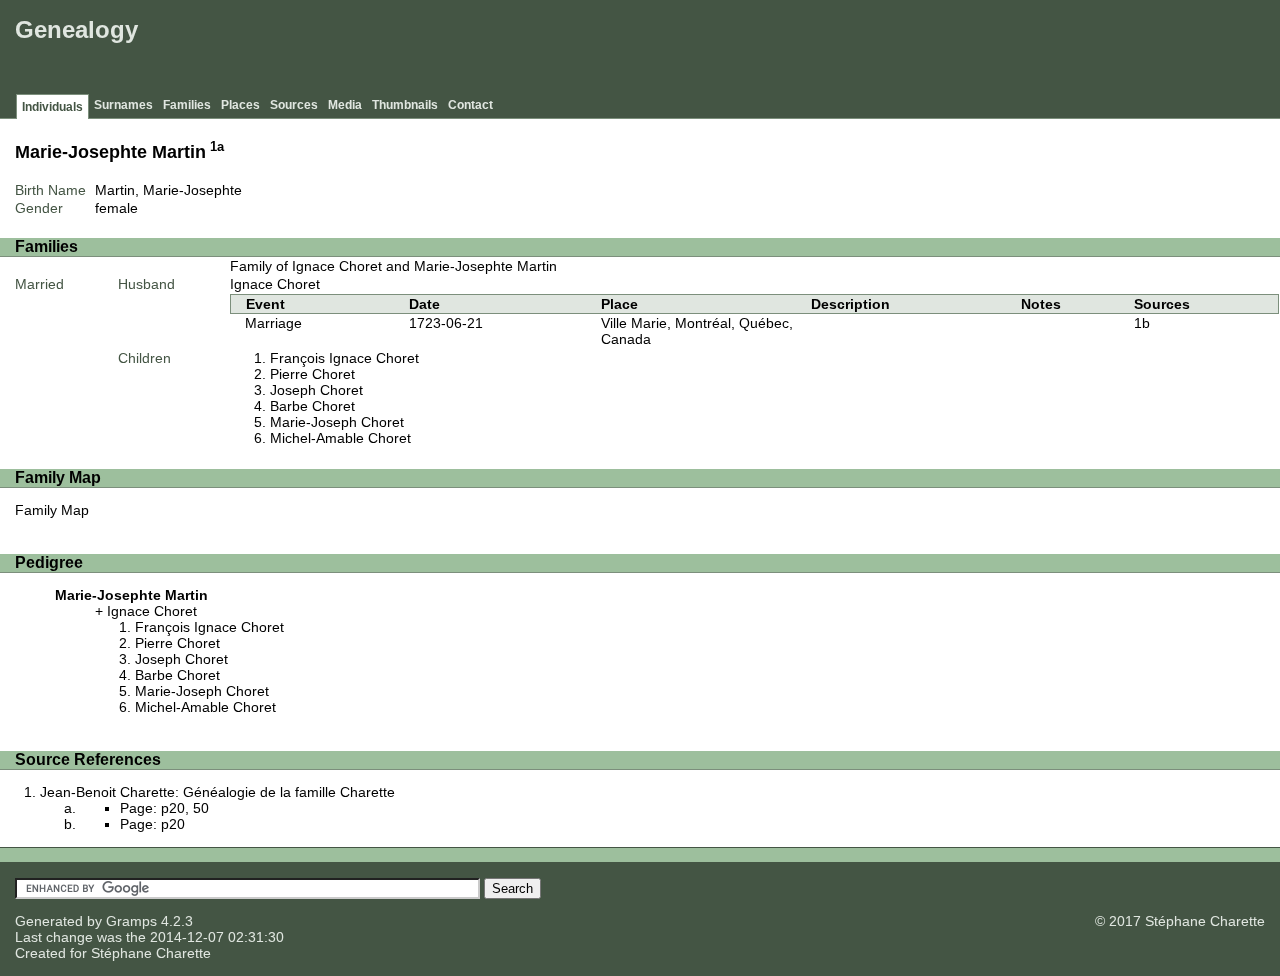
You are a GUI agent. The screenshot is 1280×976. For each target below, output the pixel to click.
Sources (294, 105)
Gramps (131, 921)
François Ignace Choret (344, 358)
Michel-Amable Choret (340, 438)
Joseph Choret (316, 390)
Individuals (52, 107)
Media (345, 105)
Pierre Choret (312, 374)
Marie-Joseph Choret (337, 422)
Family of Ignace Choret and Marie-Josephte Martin (393, 266)
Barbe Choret (312, 406)
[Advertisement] (911, 50)
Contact (470, 105)
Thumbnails (405, 105)
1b (1142, 323)
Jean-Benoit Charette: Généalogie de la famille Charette (217, 792)
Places (240, 105)
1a (217, 147)
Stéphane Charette (151, 953)
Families (187, 105)
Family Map (52, 510)
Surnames (123, 105)
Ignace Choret (275, 284)
